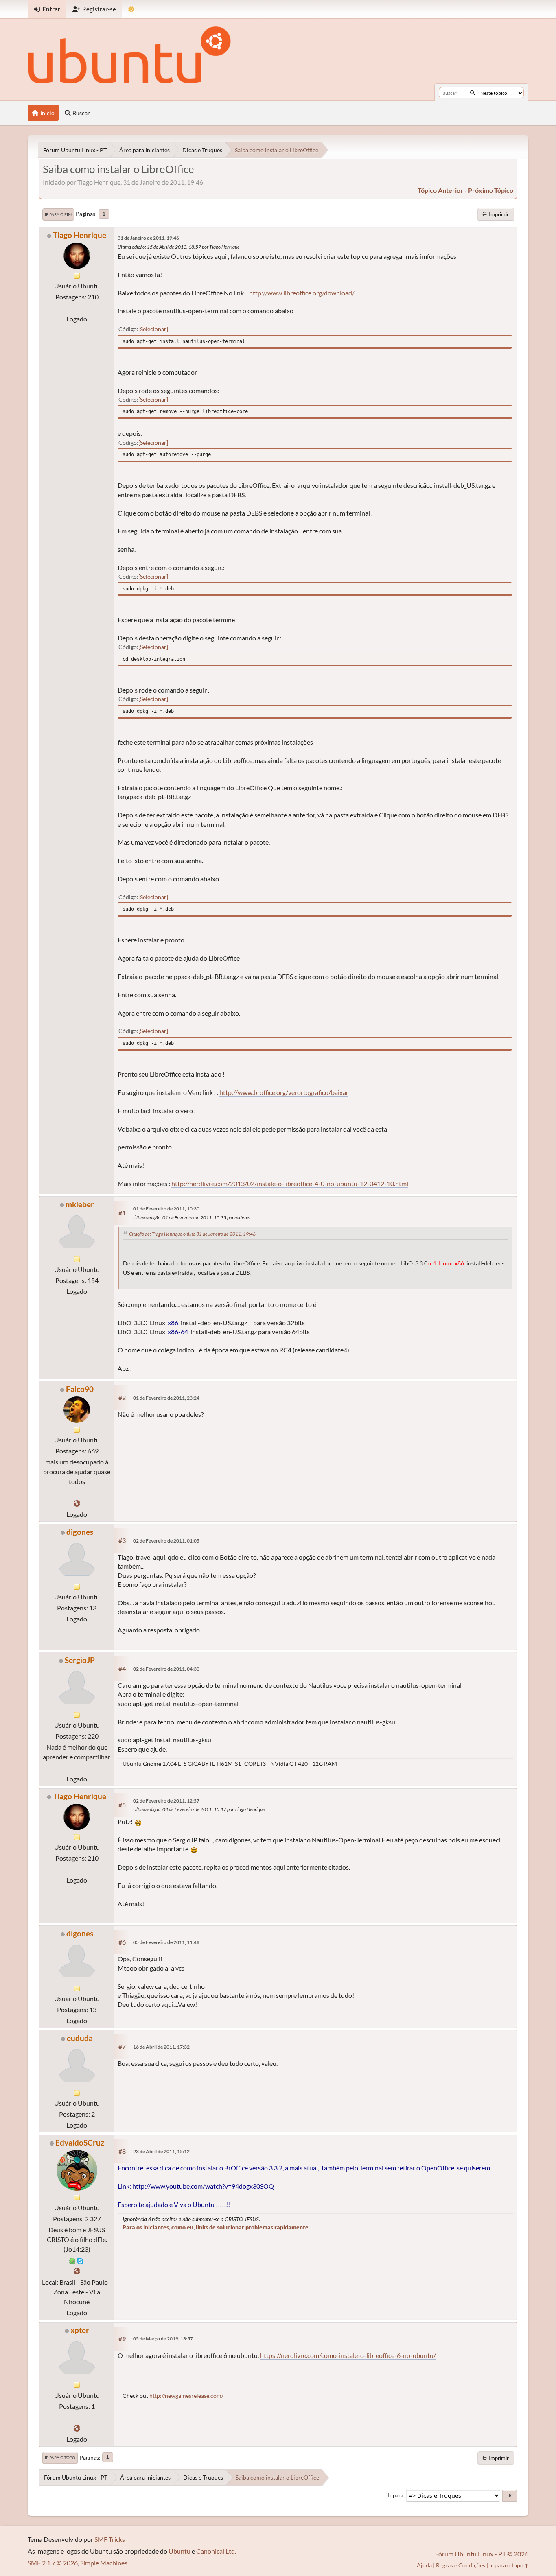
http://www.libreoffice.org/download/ (302, 293)
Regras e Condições (461, 2565)
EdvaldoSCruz (80, 2142)
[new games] (77, 2428)
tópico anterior (440, 190)
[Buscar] (472, 93)
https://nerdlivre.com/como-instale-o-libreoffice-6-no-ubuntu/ (348, 2355)
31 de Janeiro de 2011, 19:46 (148, 238)
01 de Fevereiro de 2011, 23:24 (166, 1398)
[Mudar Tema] (131, 9)
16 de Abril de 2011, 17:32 (161, 2047)
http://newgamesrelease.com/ (186, 2396)
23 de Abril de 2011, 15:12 (161, 2151)
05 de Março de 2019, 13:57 (163, 2339)
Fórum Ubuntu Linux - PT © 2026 (482, 2554)
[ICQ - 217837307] (72, 2260)
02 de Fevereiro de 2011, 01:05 (166, 1541)
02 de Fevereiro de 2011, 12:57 (166, 1801)
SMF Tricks (110, 2539)
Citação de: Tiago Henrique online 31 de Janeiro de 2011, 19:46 (192, 1234)
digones (80, 1532)
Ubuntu (179, 2551)
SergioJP (80, 1660)
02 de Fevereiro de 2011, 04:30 (166, 1669)
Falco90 (80, 1389)
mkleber (80, 1204)
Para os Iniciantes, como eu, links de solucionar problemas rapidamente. (216, 2227)
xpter (80, 2330)
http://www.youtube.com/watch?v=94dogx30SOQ (203, 2186)
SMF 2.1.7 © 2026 (53, 2563)
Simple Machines (104, 2563)
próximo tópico (491, 190)
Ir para (396, 2495)
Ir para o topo (60, 2458)
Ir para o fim (58, 214)
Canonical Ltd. (216, 2551)
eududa (80, 2038)
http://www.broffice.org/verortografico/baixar (284, 1092)
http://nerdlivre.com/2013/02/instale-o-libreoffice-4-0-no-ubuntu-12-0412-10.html (290, 1183)
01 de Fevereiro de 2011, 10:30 (166, 1209)
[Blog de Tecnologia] (77, 1503)
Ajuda (424, 2565)
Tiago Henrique (80, 235)
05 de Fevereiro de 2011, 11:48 (166, 1942)
